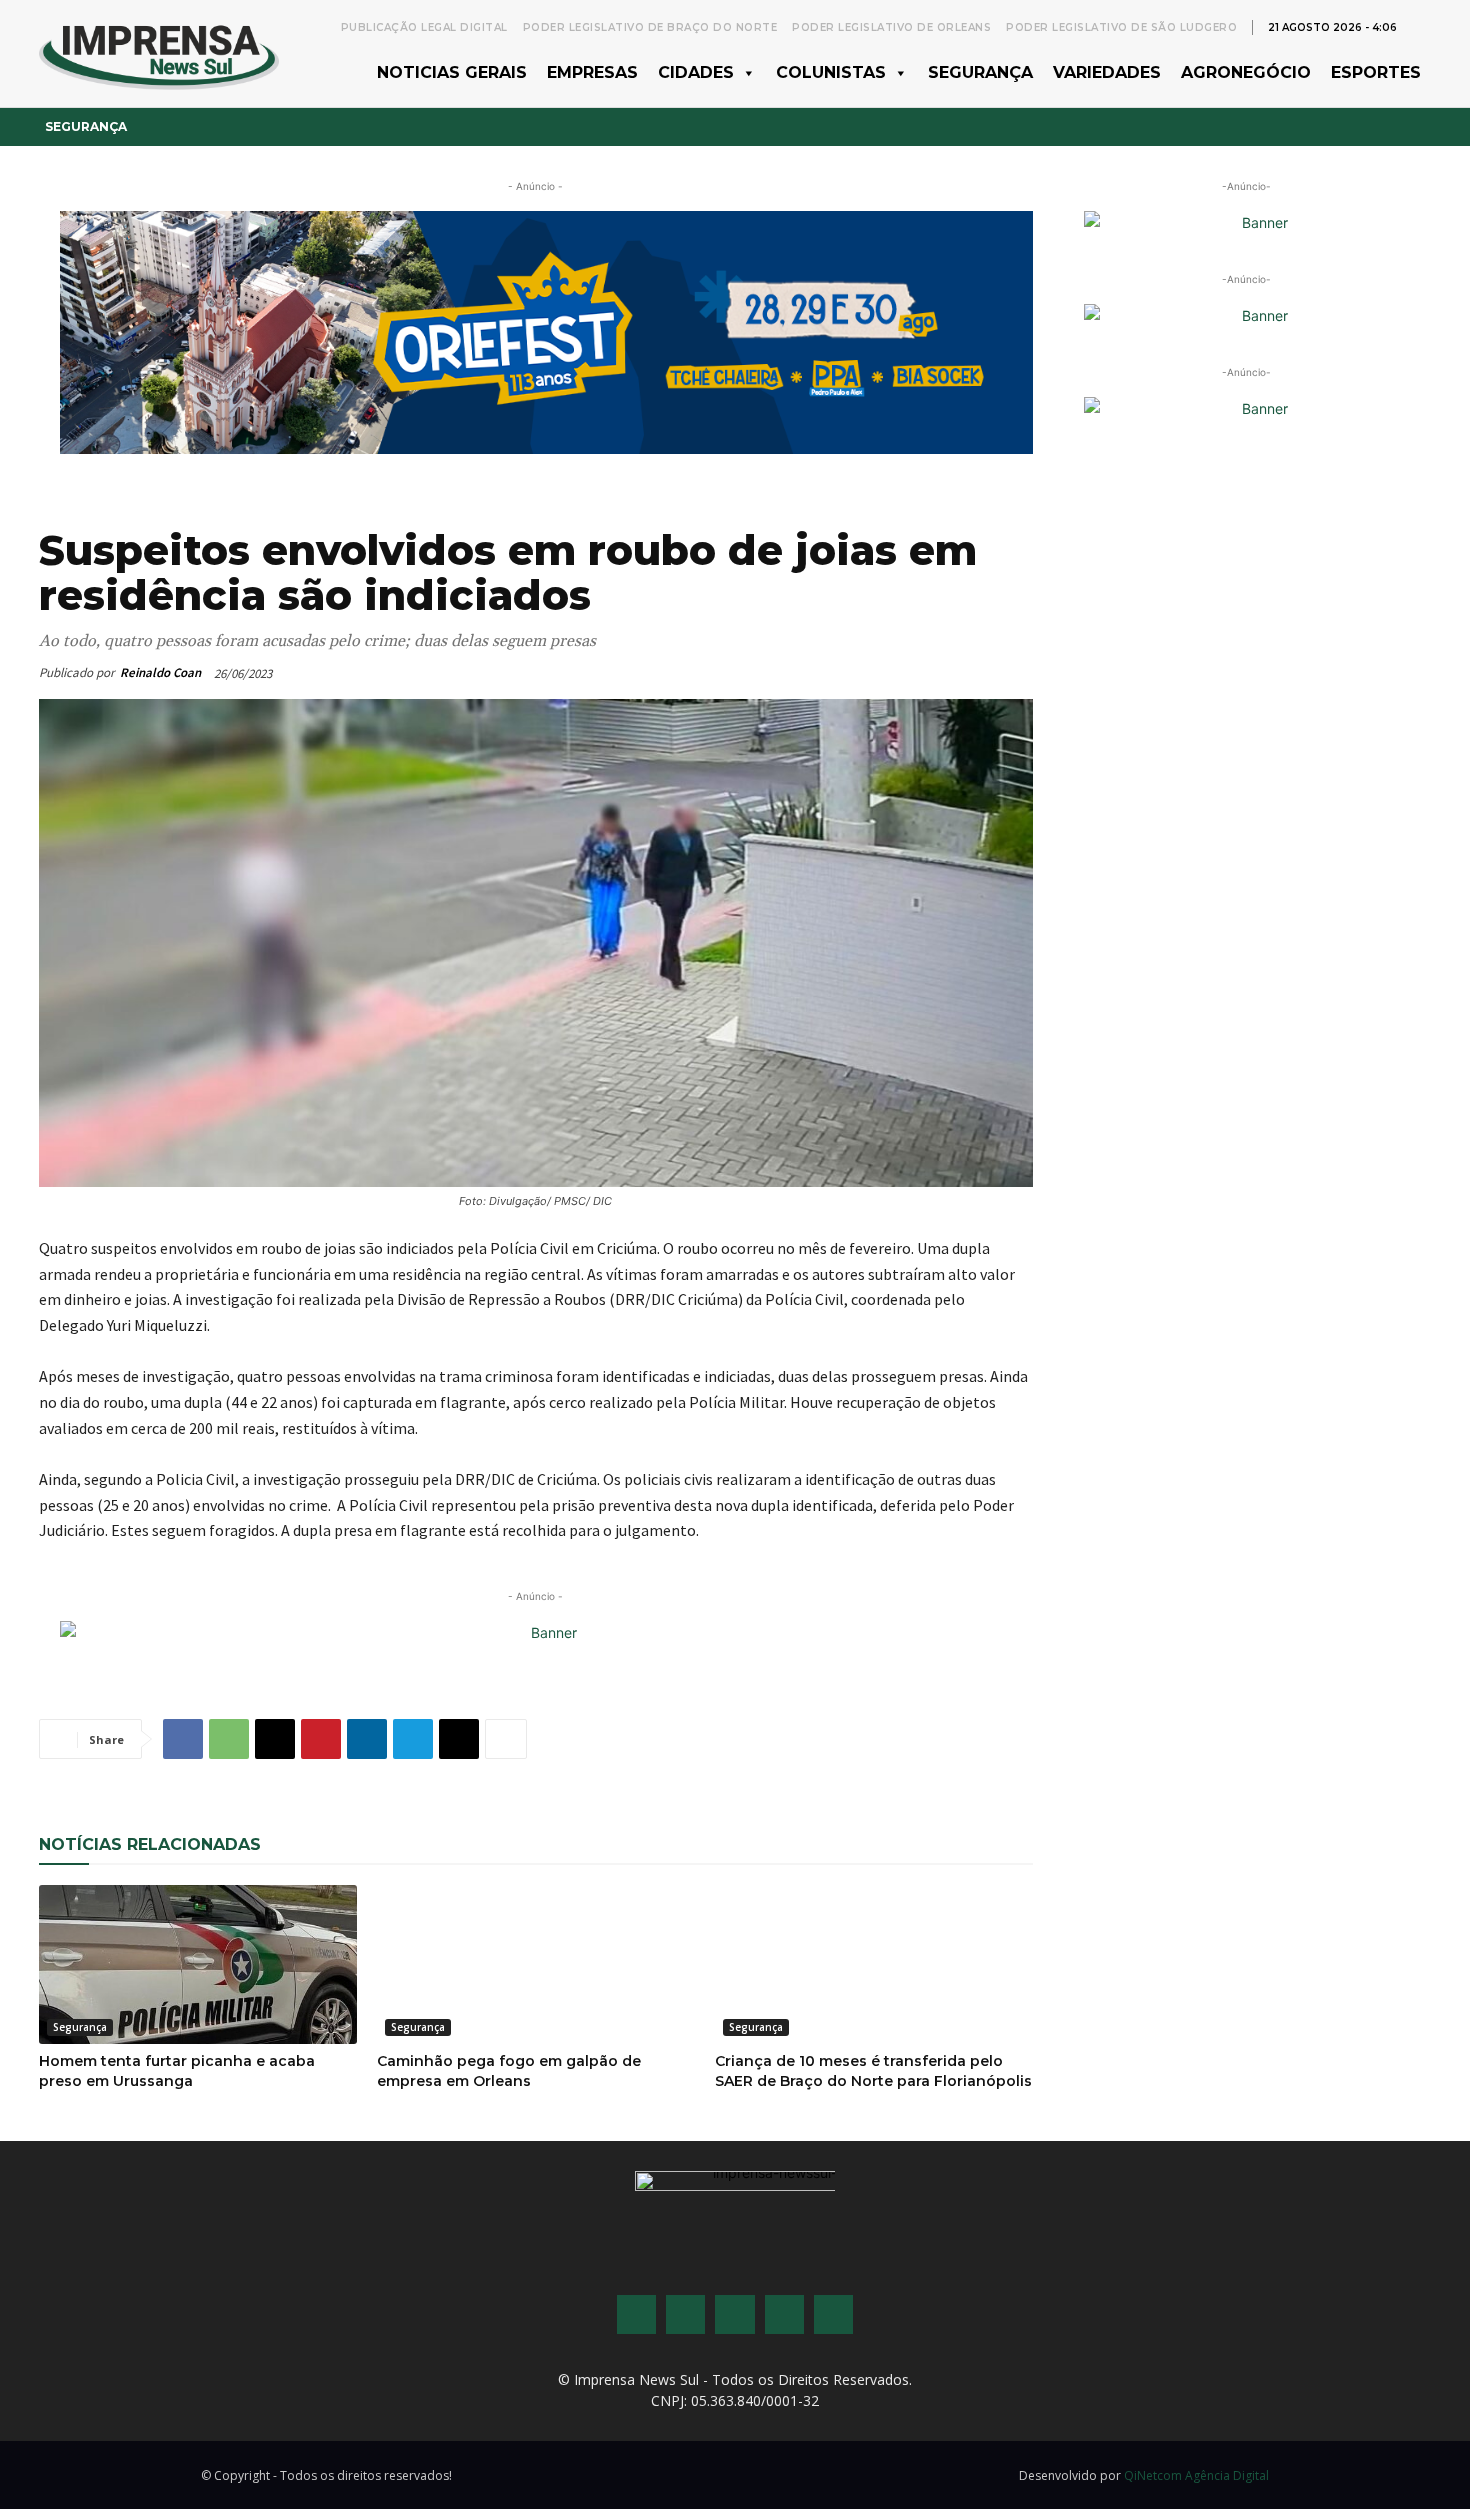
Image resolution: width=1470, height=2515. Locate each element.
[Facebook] (183, 1739)
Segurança (980, 72)
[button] (1421, 26)
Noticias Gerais (452, 72)
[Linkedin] (367, 1739)
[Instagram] (685, 2314)
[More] (506, 1739)
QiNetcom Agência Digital (1196, 2475)
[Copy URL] (459, 1739)
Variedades (1107, 72)
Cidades (696, 72)
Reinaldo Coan (160, 672)
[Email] (275, 1739)
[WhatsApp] (229, 1739)
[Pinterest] (321, 1739)
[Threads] (833, 2314)
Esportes (1376, 72)
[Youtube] (784, 2314)
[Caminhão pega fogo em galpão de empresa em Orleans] (536, 1964)
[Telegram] (413, 1739)
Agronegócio (1246, 72)
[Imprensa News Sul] (159, 53)
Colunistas (831, 72)
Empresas (592, 72)
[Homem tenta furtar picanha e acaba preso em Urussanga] (198, 1964)
